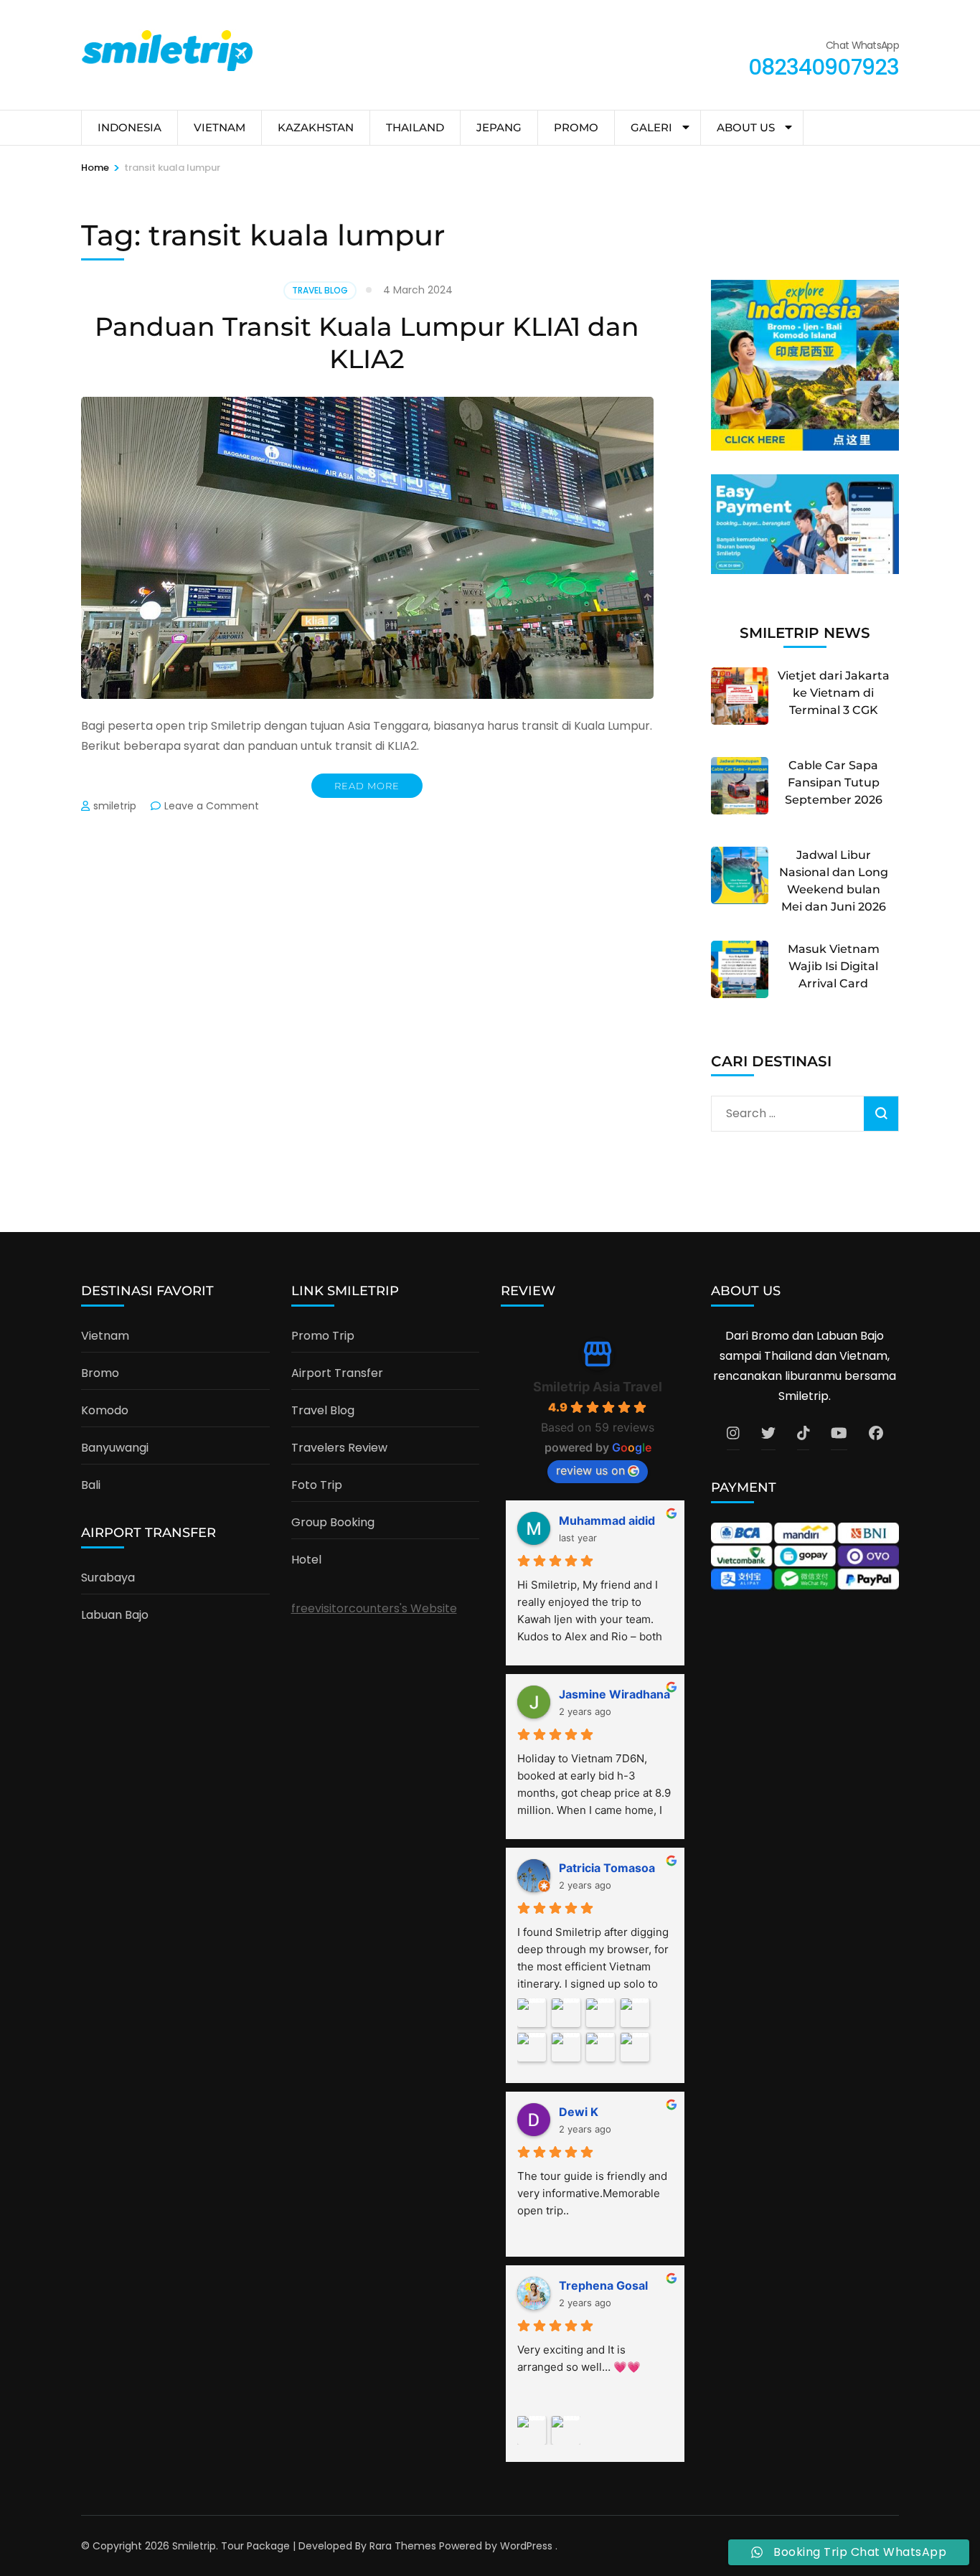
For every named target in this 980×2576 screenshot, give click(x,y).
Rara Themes (403, 2546)
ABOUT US (746, 127)
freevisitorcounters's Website (374, 1608)
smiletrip (115, 806)
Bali (91, 1485)
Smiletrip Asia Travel (598, 1387)
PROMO (576, 127)
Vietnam (105, 1336)
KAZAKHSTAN (316, 127)
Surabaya (108, 1578)
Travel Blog (320, 290)
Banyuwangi (115, 1448)
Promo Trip (323, 1336)
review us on (590, 1470)
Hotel (306, 1560)
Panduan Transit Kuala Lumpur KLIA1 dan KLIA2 (367, 343)
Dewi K (579, 2112)
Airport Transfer (337, 1373)
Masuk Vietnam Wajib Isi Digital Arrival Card (834, 966)
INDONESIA (129, 127)
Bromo (100, 1373)
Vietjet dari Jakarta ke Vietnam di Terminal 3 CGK (834, 693)
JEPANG (499, 127)
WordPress (526, 2546)
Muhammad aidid (607, 1520)
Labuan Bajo (115, 1615)
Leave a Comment (212, 806)
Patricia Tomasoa (607, 1868)
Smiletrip (194, 2546)
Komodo (105, 1410)
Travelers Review (339, 1448)
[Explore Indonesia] (805, 447)
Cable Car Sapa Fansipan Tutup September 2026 (834, 782)
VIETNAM (220, 127)
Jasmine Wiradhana (614, 1694)
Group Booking (333, 1522)
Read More (367, 786)
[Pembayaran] (805, 570)
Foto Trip (317, 1485)
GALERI (651, 127)
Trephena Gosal (603, 2285)
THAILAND (415, 127)
